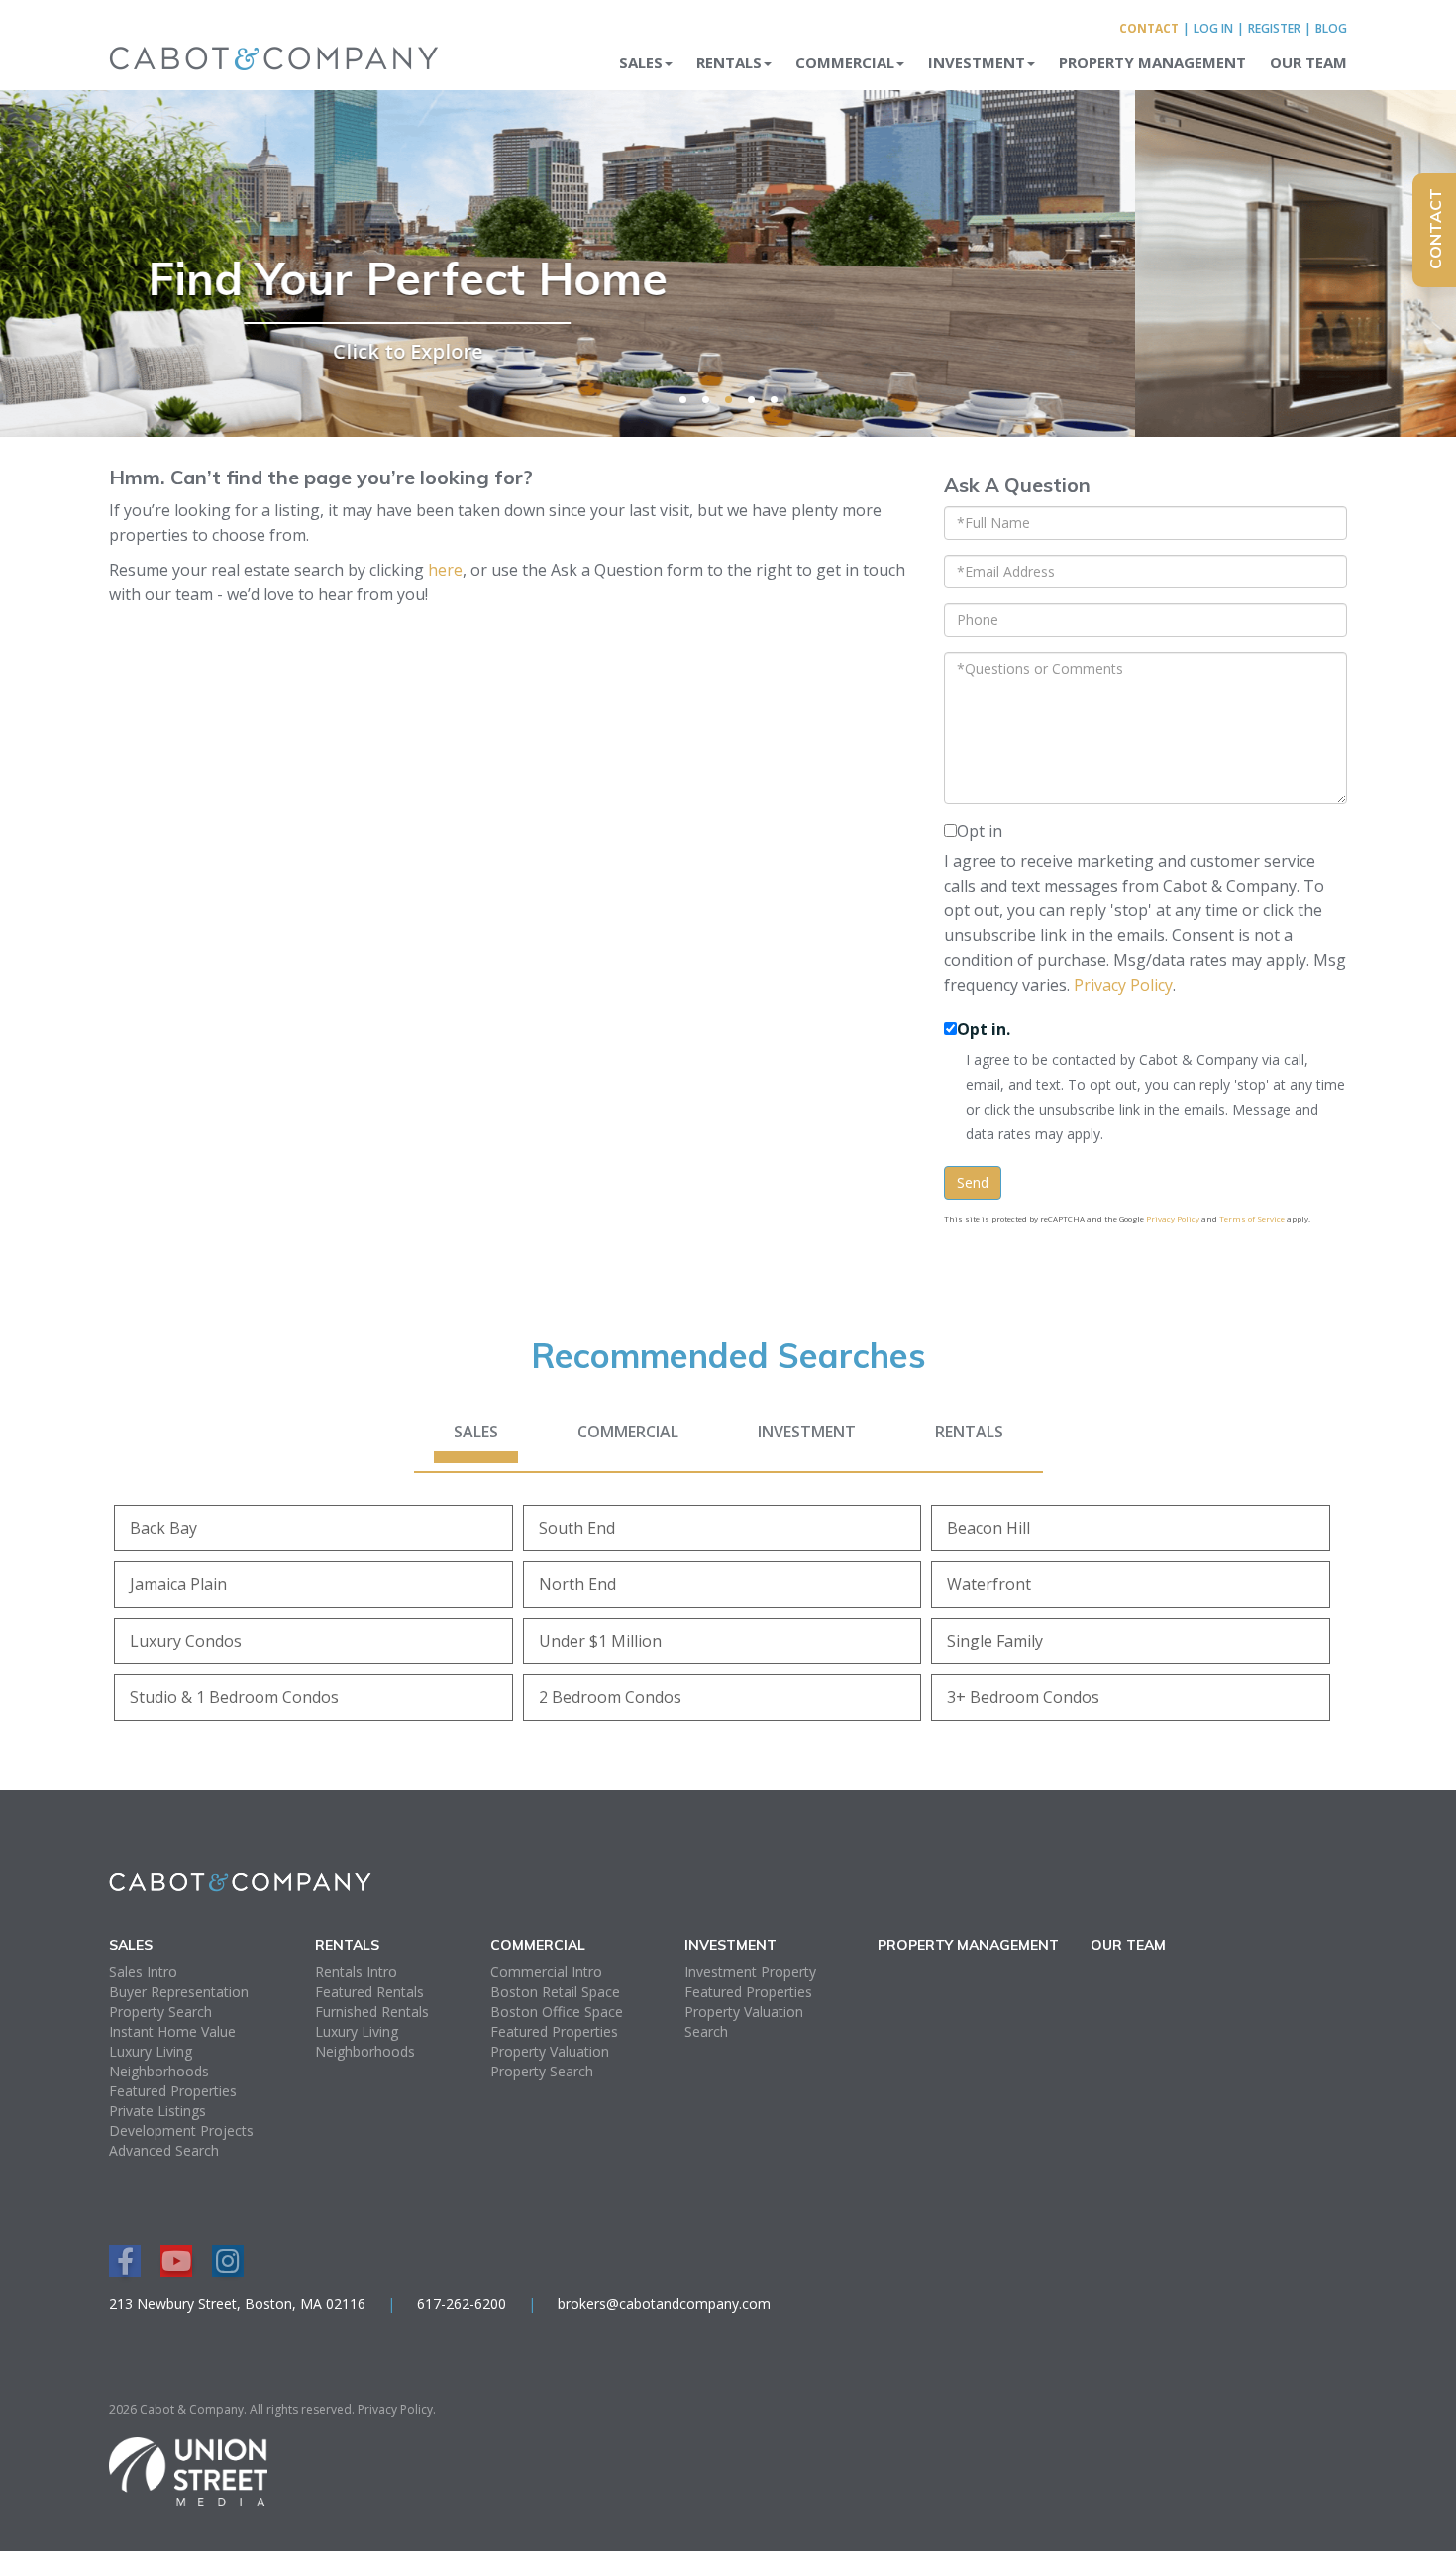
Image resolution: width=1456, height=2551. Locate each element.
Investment (807, 1432)
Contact (1149, 28)
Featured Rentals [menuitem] (369, 1992)
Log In (1213, 28)
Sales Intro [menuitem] (143, 1972)
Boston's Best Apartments (728, 278)
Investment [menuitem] (977, 62)
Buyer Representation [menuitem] (179, 1992)
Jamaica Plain (178, 1584)
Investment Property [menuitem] (750, 1972)
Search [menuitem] (706, 2031)
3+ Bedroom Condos (1023, 1697)
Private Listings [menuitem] (157, 2111)
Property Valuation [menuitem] (550, 2051)
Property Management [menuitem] (1152, 62)
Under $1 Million (600, 1641)
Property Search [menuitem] (160, 2012)
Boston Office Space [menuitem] (557, 2012)
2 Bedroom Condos (610, 1697)
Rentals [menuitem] (729, 62)
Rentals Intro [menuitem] (356, 1972)
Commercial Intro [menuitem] (546, 1972)
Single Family (995, 1641)
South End (577, 1528)
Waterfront (989, 1584)
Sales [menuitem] (641, 62)
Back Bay (163, 1528)
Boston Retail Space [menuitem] (555, 1992)
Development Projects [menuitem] (181, 2130)
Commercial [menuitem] (845, 62)
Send (973, 1182)
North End (577, 1584)
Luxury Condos (186, 1641)
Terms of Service (1252, 1218)
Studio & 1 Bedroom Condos (234, 1697)
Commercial (628, 1432)
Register (1274, 28)
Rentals (969, 1432)
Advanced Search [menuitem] (164, 2150)
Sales (476, 1432)
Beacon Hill (988, 1528)
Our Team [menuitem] (1308, 62)
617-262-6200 (462, 2304)
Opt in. (984, 1029)
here (445, 570)
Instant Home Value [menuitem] (172, 2031)
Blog (1331, 28)
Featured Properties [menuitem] (173, 2091)
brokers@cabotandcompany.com (664, 2304)
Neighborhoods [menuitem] (159, 2071)
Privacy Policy (1123, 985)
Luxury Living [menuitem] (151, 2051)
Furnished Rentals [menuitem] (372, 2012)
